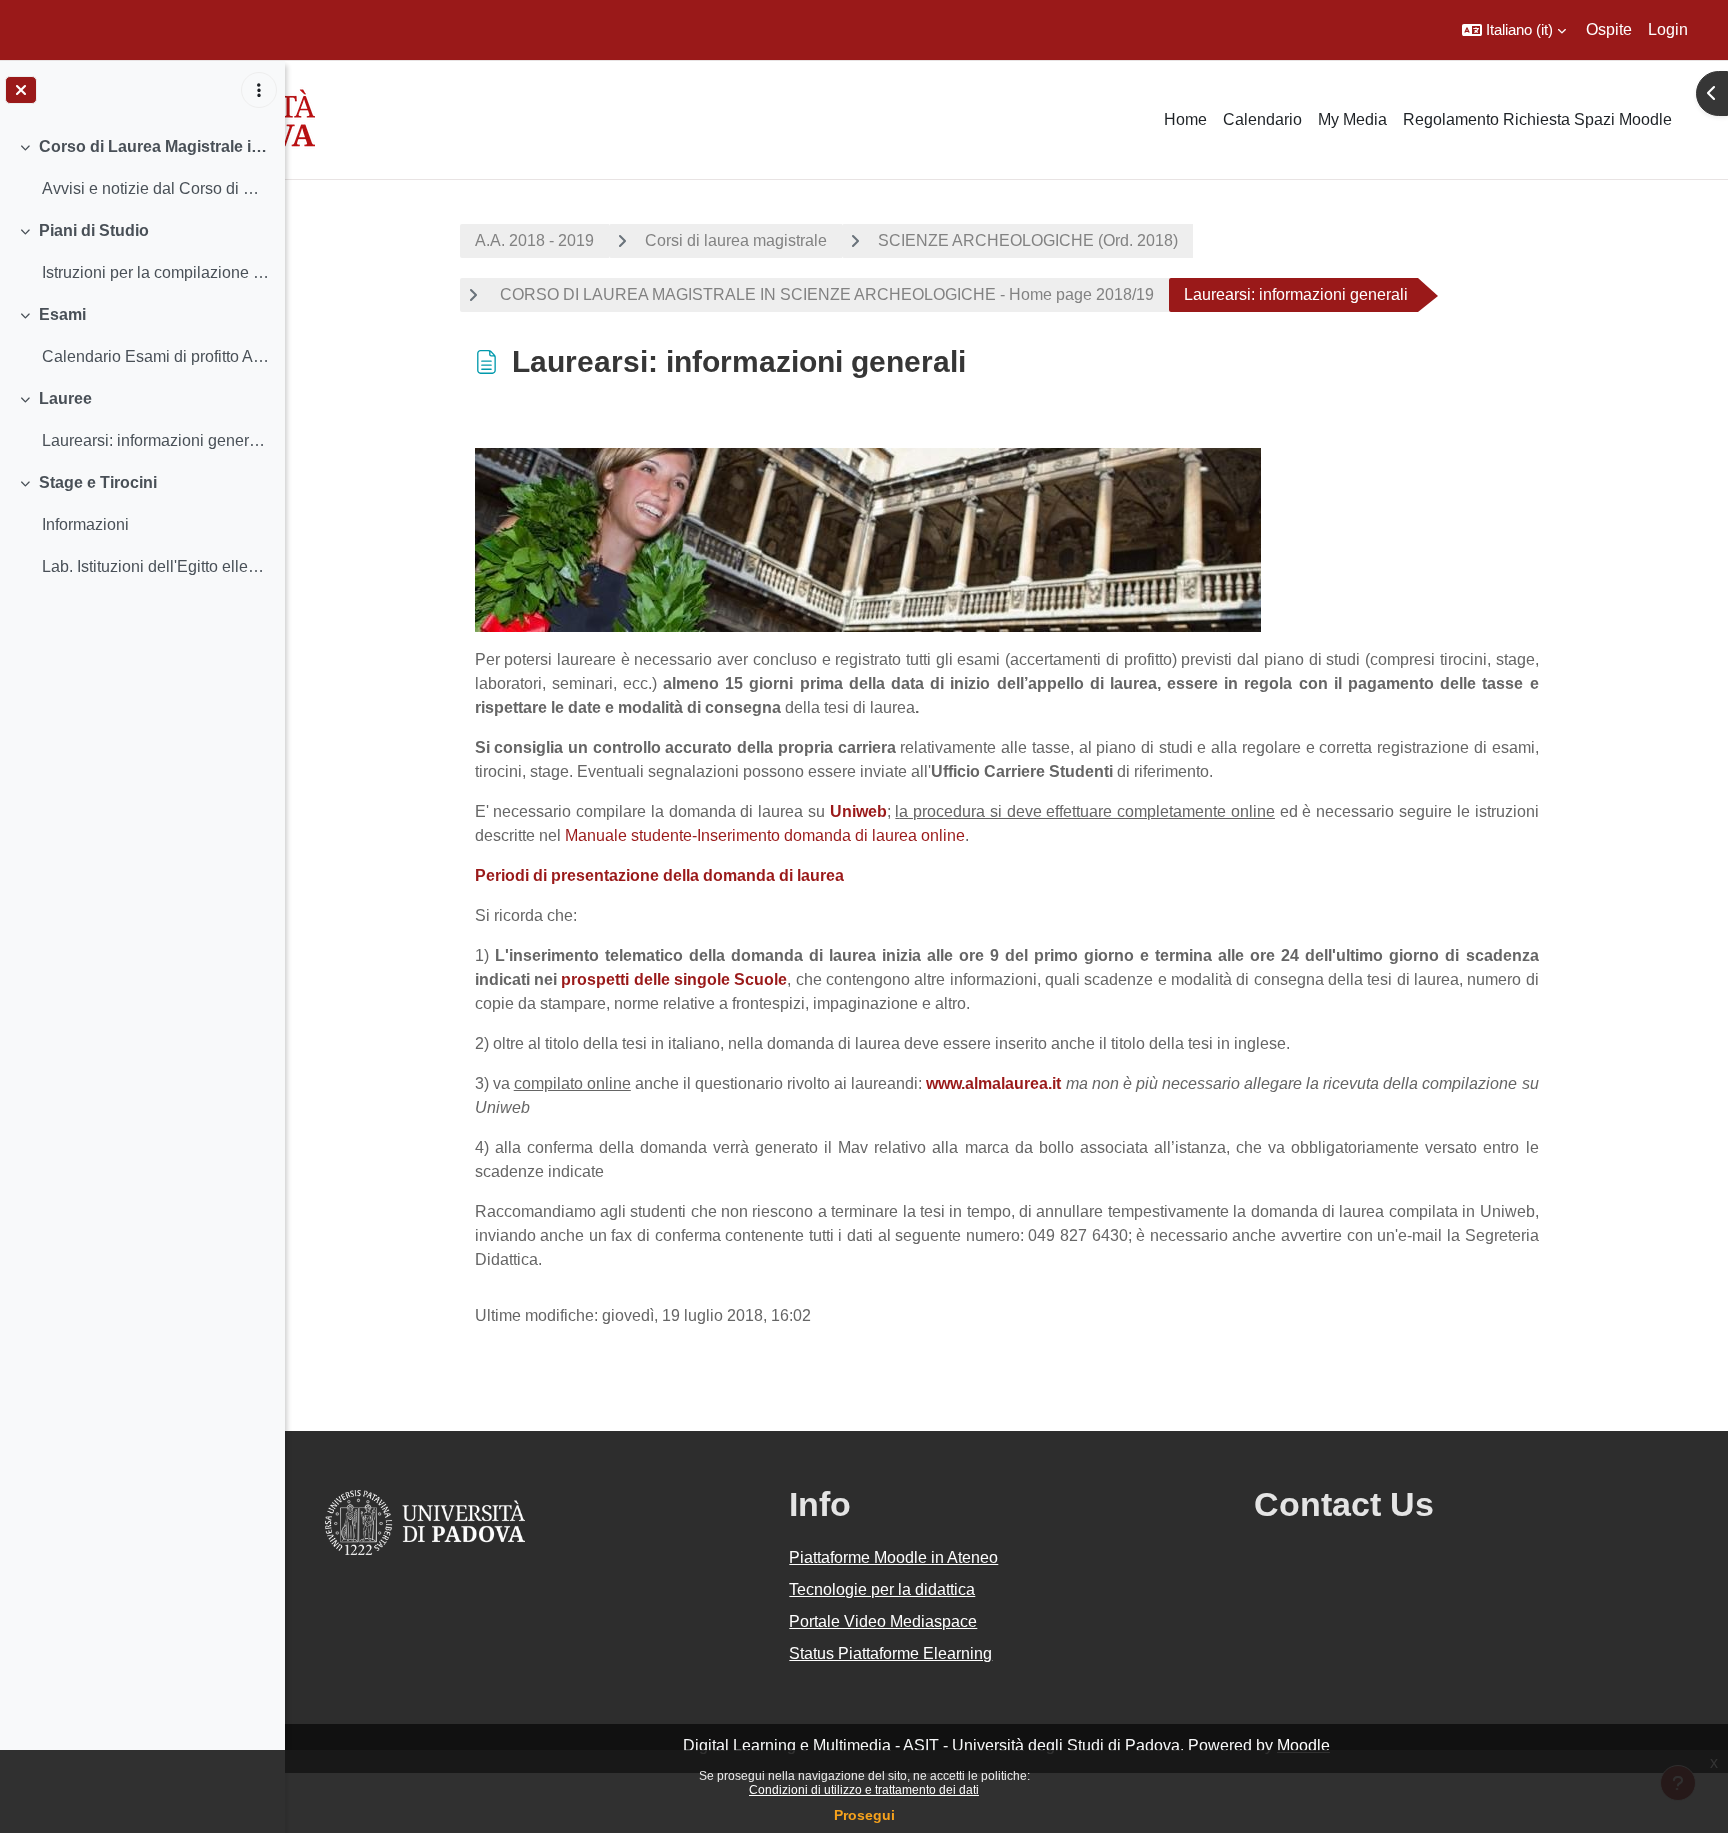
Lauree (65, 398)
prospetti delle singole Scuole (672, 979)
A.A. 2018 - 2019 (534, 240)
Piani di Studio (94, 230)
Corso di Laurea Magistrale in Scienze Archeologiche (154, 146)
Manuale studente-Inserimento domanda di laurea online (765, 835)
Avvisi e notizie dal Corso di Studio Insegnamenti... (155, 188)
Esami (62, 314)
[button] (1514, 30)
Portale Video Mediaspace (883, 1621)
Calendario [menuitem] (1262, 119)
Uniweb (858, 811)
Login (1668, 29)
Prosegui (864, 1815)
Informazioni (85, 524)
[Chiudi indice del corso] (21, 90)
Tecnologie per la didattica (882, 1589)
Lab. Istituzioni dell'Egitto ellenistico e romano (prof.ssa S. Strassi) (155, 566)
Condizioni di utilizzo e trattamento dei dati (864, 1790)
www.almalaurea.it (993, 1083)
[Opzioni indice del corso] (259, 90)
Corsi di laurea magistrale (736, 240)
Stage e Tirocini (98, 482)
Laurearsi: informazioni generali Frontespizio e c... (155, 440)
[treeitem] (142, 168)
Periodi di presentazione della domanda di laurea (659, 875)
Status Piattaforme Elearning (890, 1653)
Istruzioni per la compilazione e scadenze (155, 272)
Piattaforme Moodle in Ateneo (893, 1557)
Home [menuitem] (1185, 119)
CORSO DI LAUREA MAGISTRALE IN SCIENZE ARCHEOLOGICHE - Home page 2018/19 (825, 294)
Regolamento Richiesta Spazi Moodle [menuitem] (1537, 119)
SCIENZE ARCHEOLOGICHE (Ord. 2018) (1028, 240)
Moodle (1303, 1745)
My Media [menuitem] (1352, 119)
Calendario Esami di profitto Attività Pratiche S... (155, 356)
